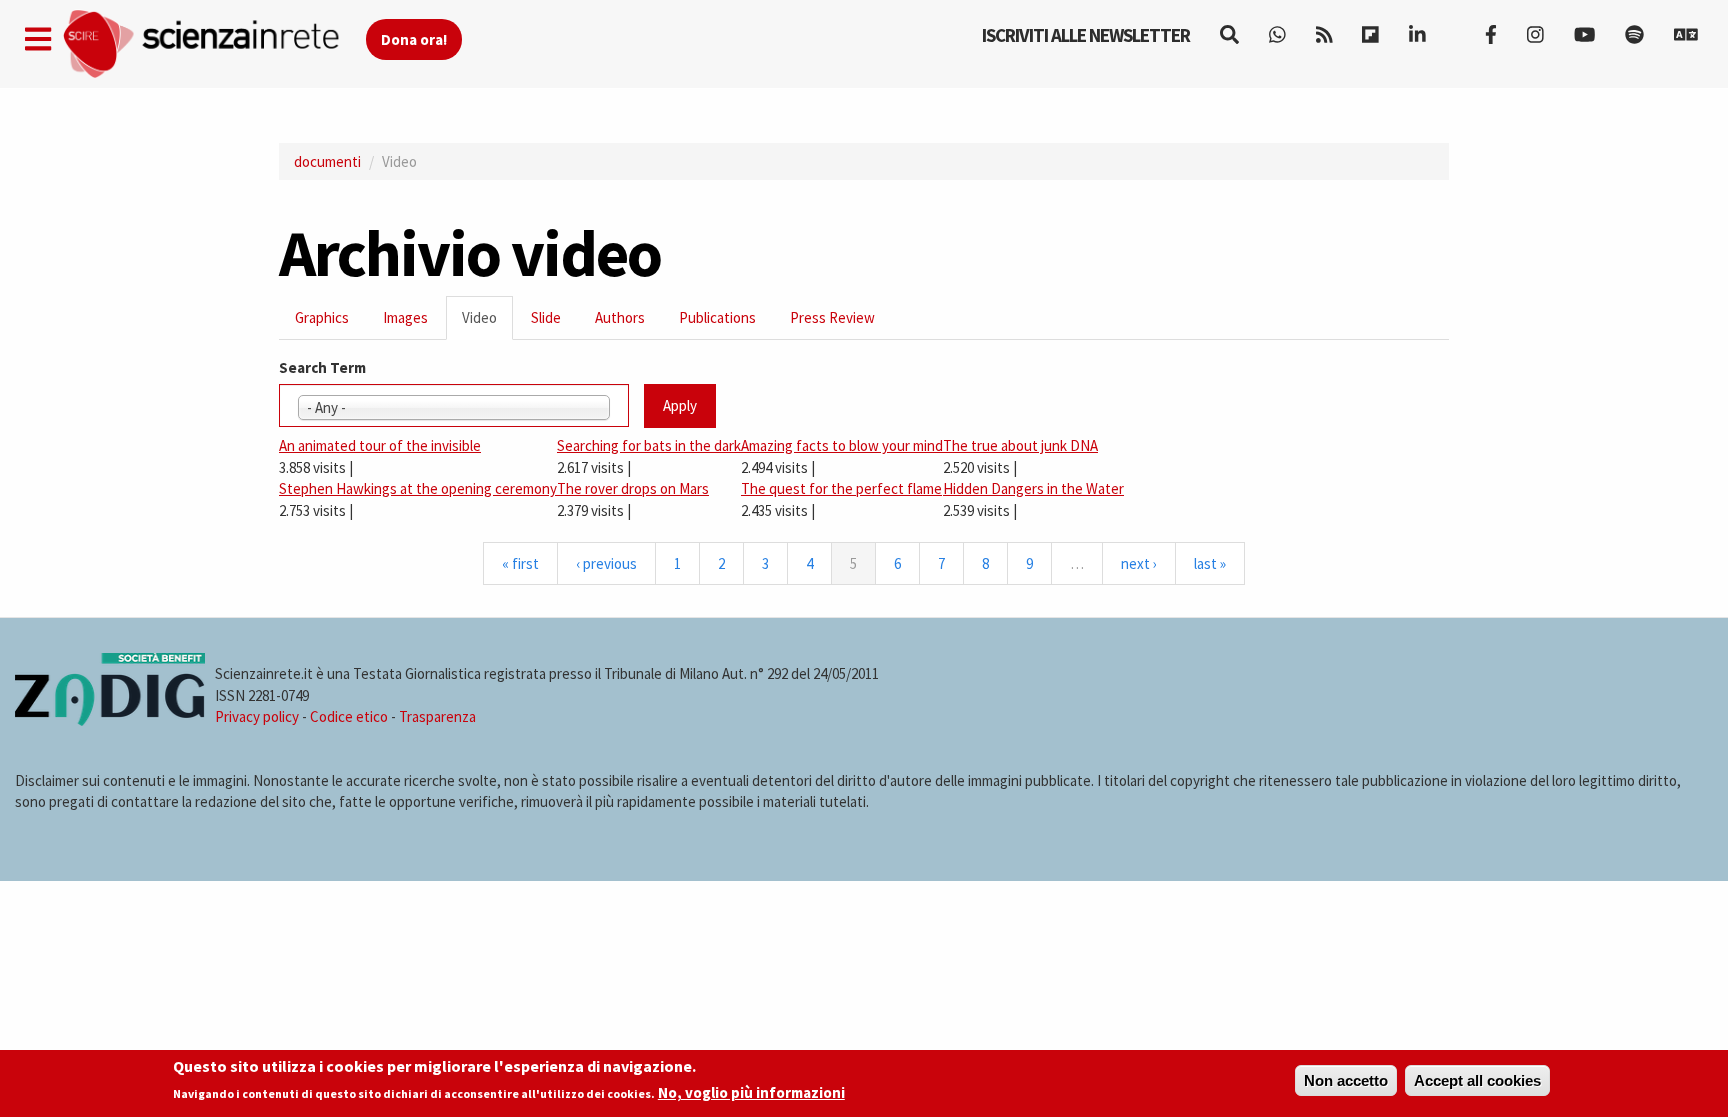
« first (520, 563)
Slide (546, 317)
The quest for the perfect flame (841, 488)
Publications (717, 317)
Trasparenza (437, 716)
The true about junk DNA (1020, 445)
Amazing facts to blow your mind (842, 445)
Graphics (322, 317)
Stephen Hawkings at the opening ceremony (418, 488)
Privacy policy (257, 716)
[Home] (213, 44)
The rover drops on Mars (633, 488)
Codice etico (349, 716)
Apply (680, 405)
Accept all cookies (1477, 1080)
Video (487, 323)
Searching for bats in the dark (649, 445)
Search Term (322, 367)
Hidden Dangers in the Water (1033, 488)
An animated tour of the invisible (380, 445)
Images (405, 317)
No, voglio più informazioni (751, 1093)
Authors (620, 317)
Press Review (832, 317)
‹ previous (606, 563)
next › (1139, 563)
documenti (327, 161)
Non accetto (1346, 1080)
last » (1210, 563)
